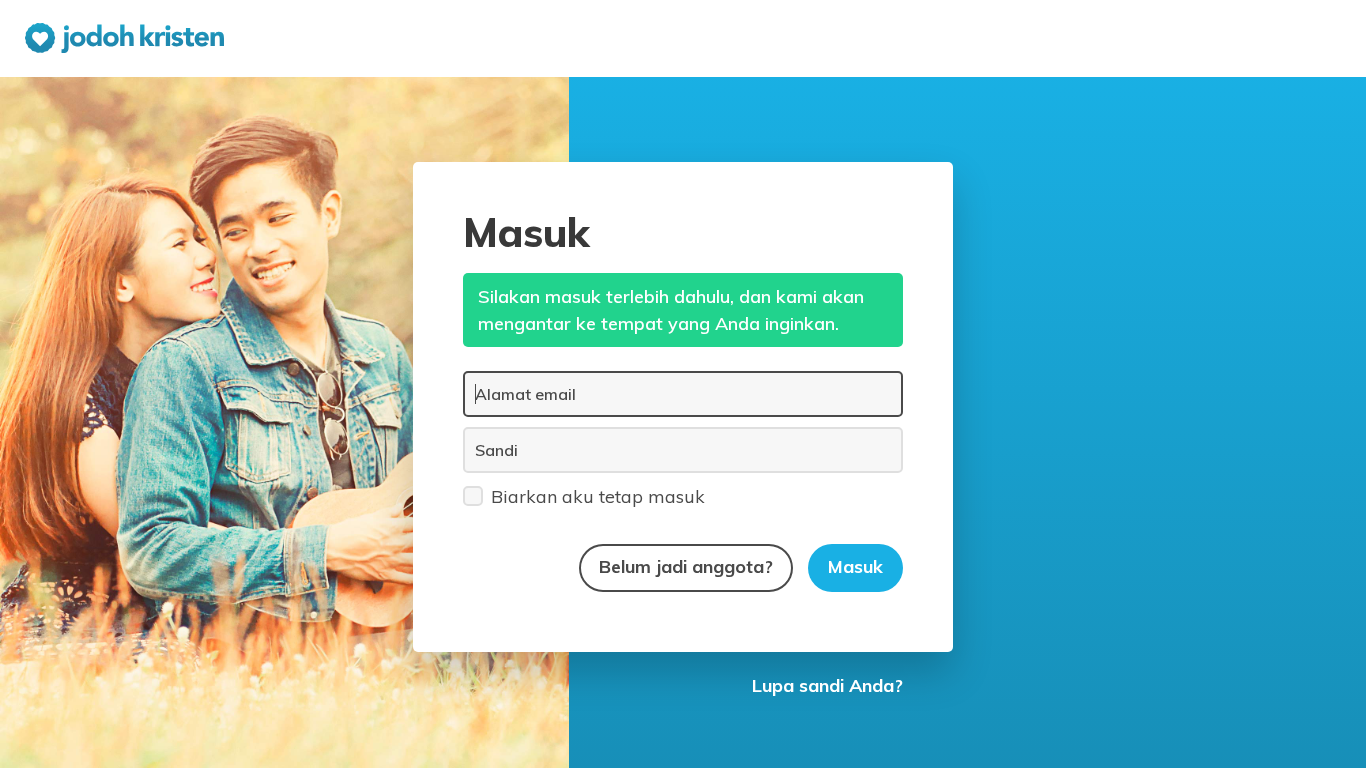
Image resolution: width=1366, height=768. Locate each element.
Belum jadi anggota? (686, 566)
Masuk (855, 566)
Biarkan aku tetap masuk (598, 496)
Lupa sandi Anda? (827, 685)
